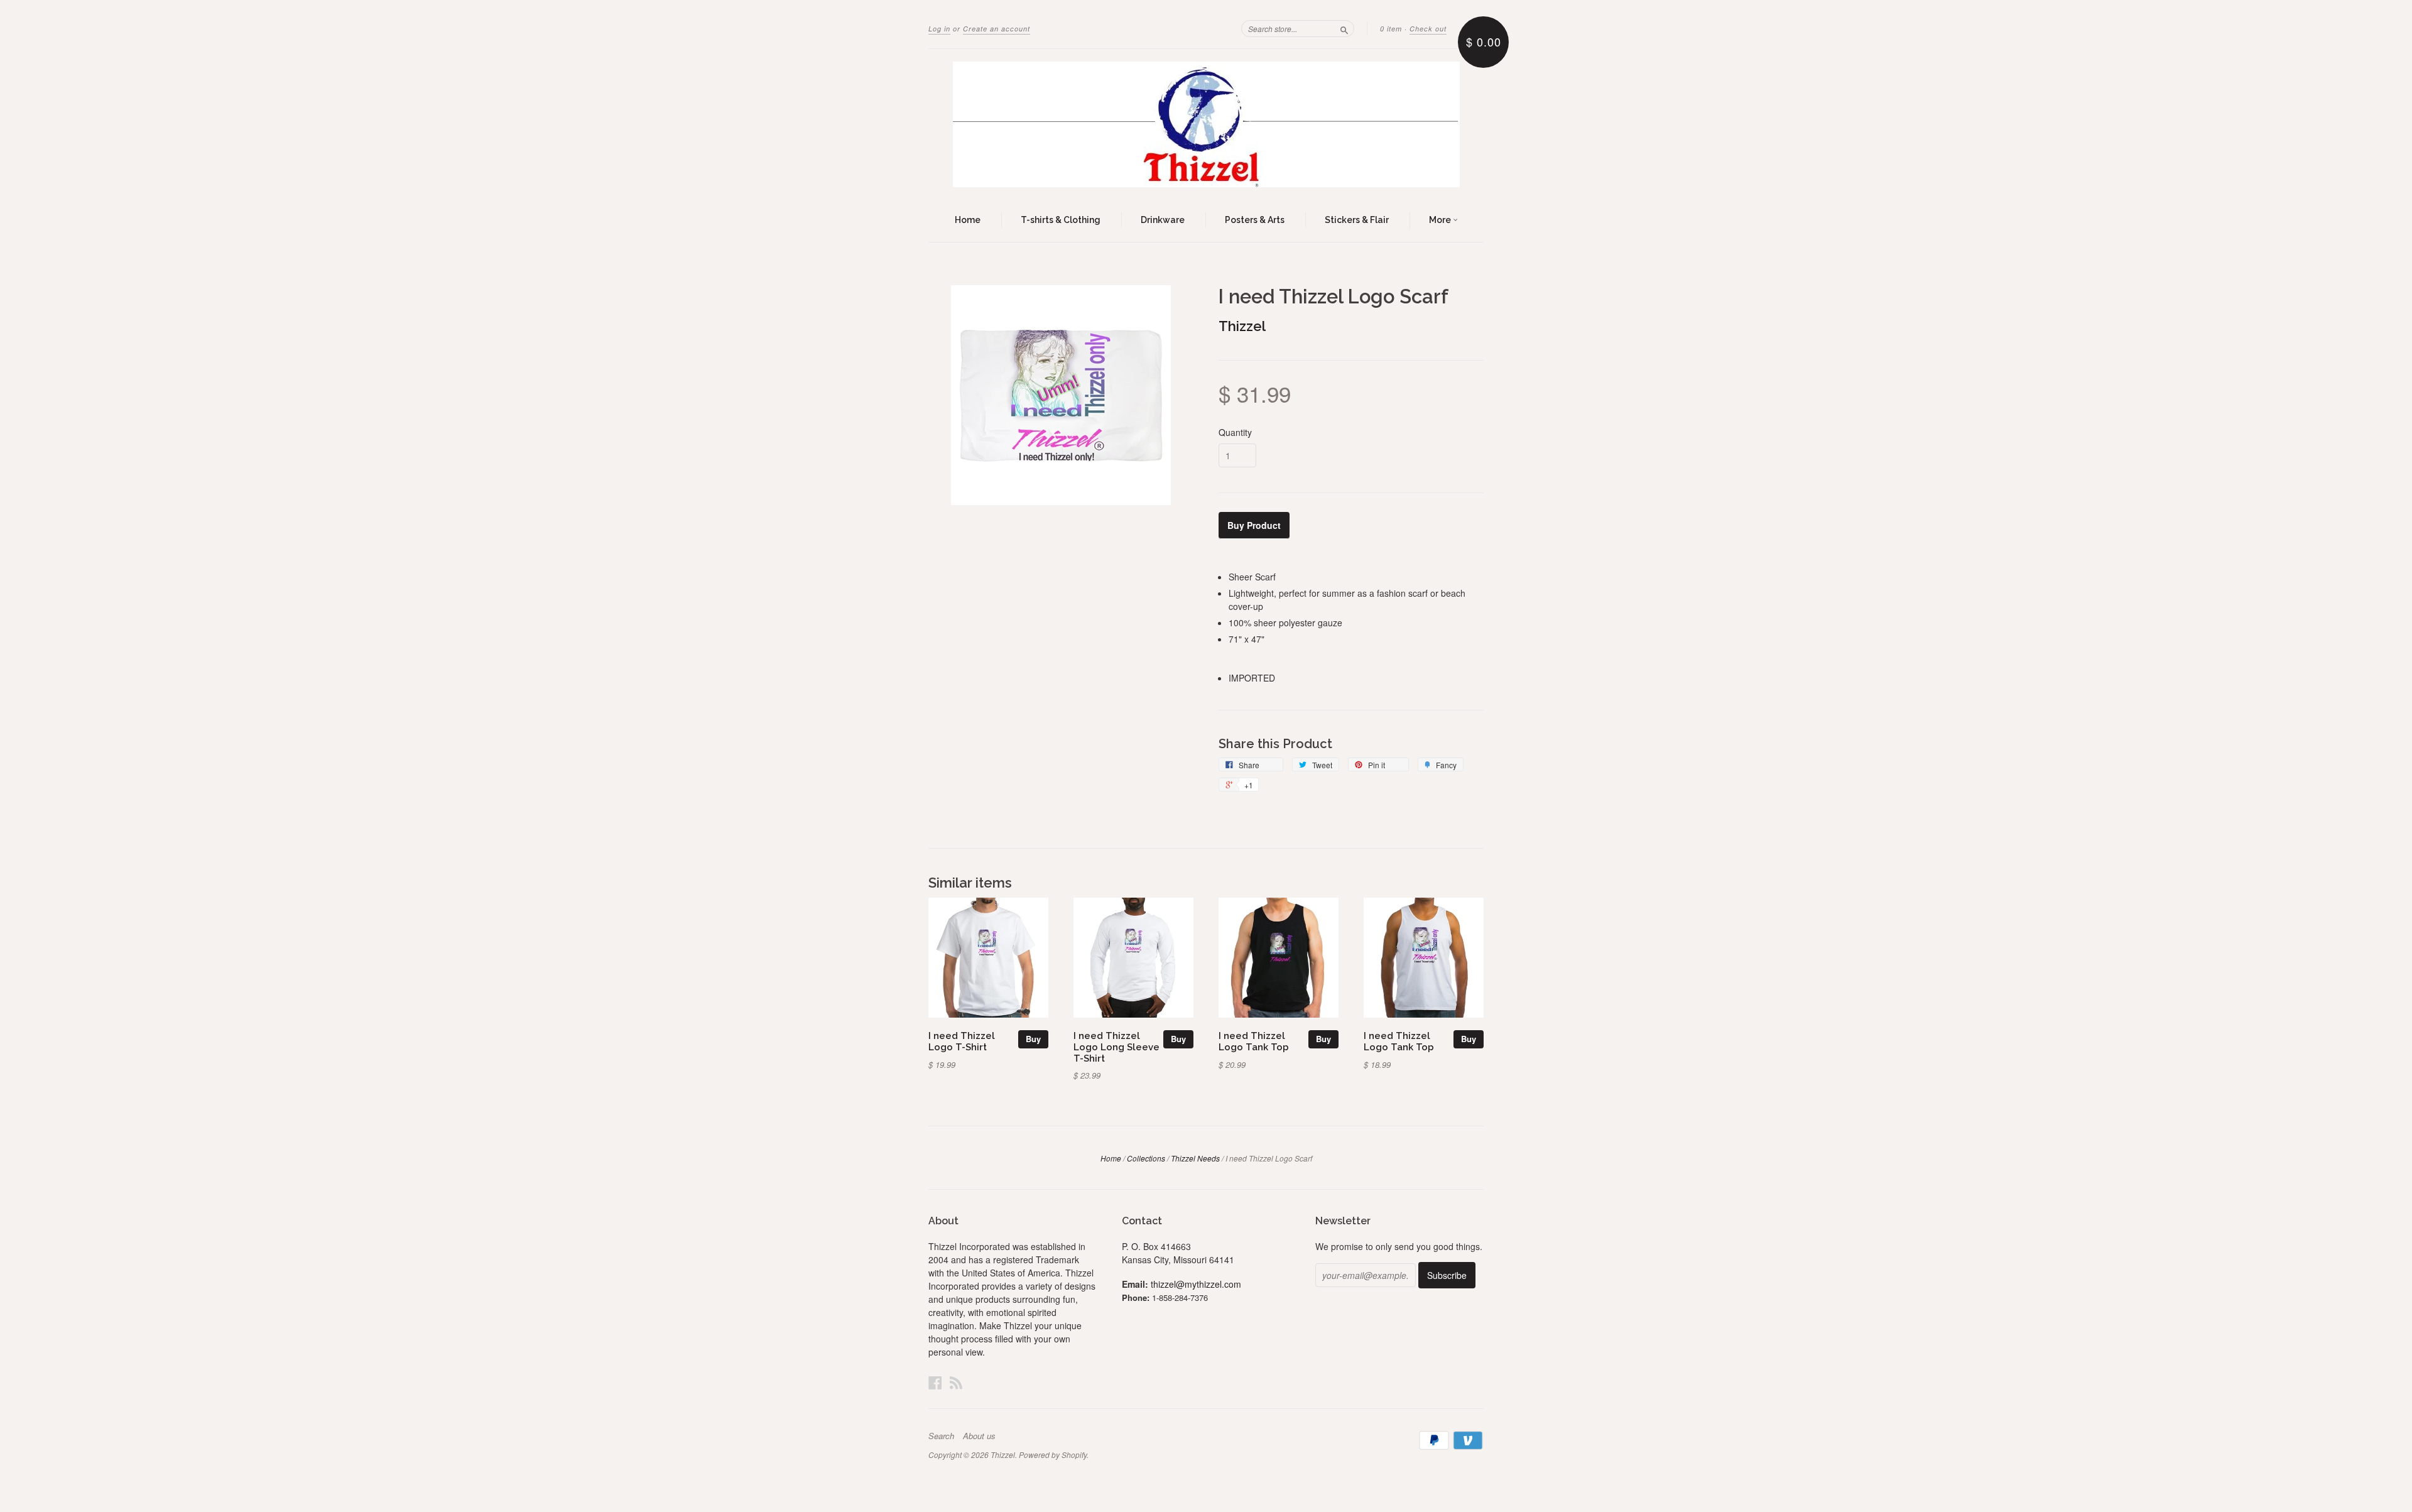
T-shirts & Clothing (1061, 220)
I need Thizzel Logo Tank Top (1254, 1041)
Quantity (1235, 432)
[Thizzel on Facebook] (935, 1382)
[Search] (1344, 28)
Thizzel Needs (1195, 1158)
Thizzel (1242, 326)
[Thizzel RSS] (956, 1382)
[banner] (1206, 124)
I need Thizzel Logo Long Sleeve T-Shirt (1116, 1047)
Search (941, 1436)
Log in (939, 29)
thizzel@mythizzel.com (1196, 1284)
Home (968, 220)
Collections (1146, 1158)
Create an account (997, 29)
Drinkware (1163, 220)
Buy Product (1254, 525)
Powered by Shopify (1053, 1455)
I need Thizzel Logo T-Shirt (962, 1041)
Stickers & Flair (1357, 220)
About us (979, 1436)
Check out (1428, 29)
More (1441, 220)
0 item (1391, 29)
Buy (1033, 1039)
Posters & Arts (1255, 220)
